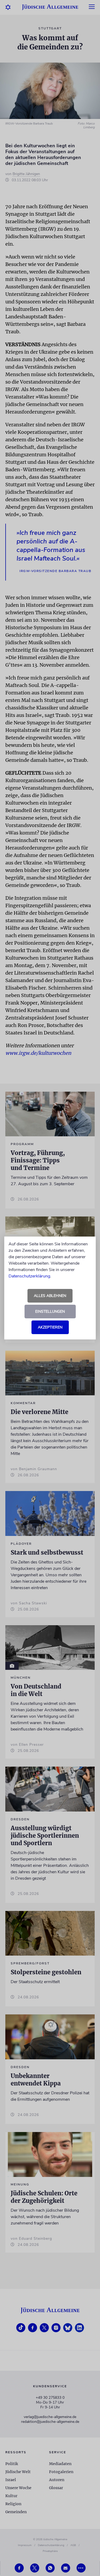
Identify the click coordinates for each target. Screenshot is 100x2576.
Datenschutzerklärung (29, 1276)
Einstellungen (50, 1312)
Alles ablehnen (50, 1296)
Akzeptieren (50, 1327)
